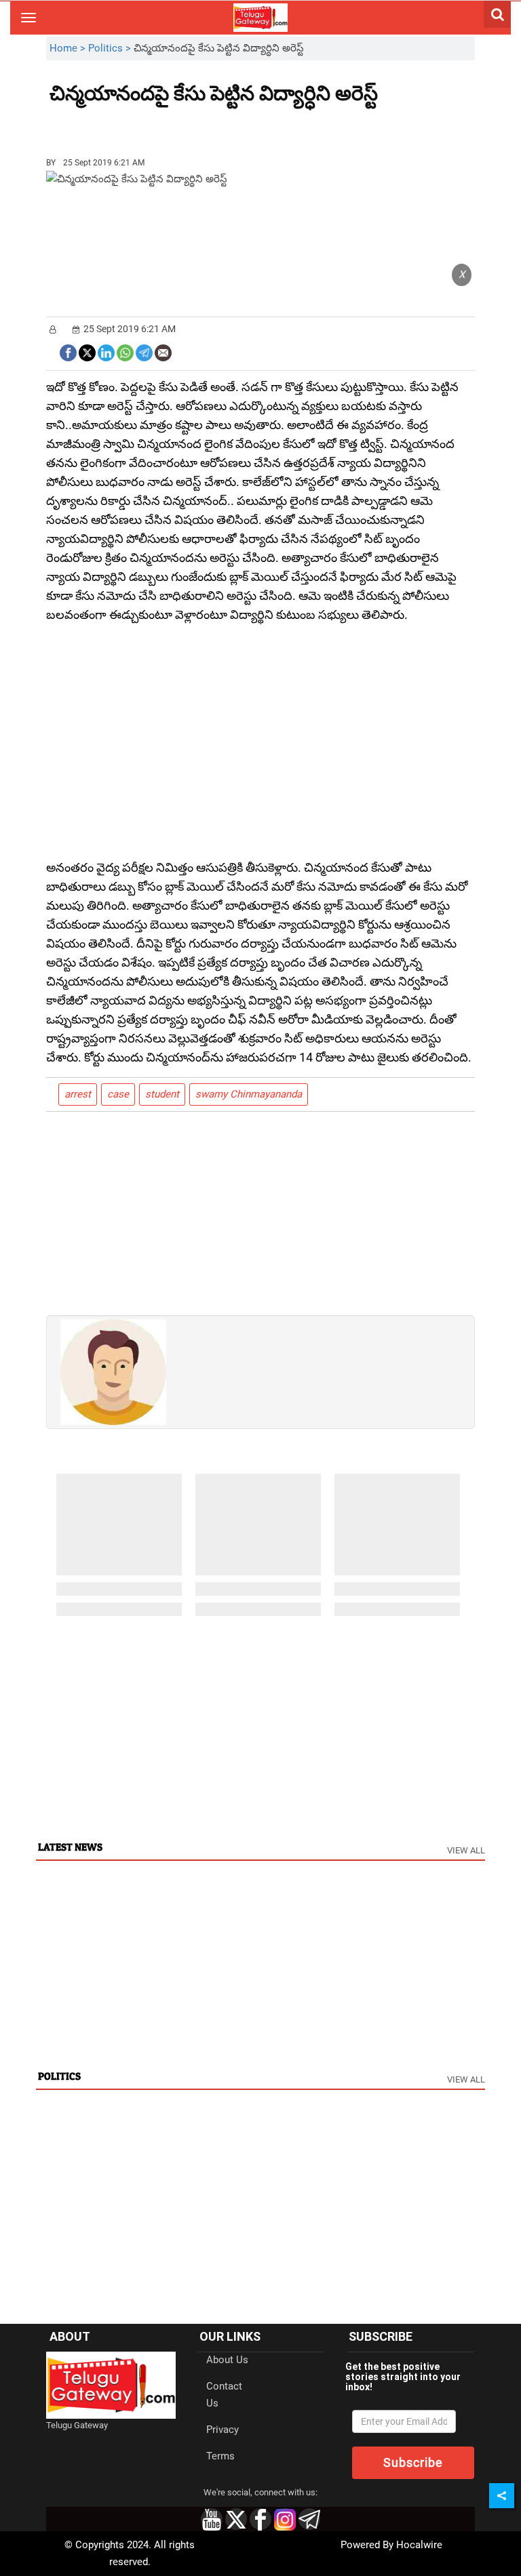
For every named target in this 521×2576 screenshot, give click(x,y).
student (162, 1094)
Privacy (223, 2430)
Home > (69, 48)
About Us (227, 2360)
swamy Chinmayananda (249, 1094)
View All (466, 1850)
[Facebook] (68, 351)
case (118, 1094)
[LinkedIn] (106, 351)
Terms (220, 2456)
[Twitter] (87, 351)
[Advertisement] (124, 125)
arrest (78, 1094)
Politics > (111, 48)
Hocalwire (419, 2545)
